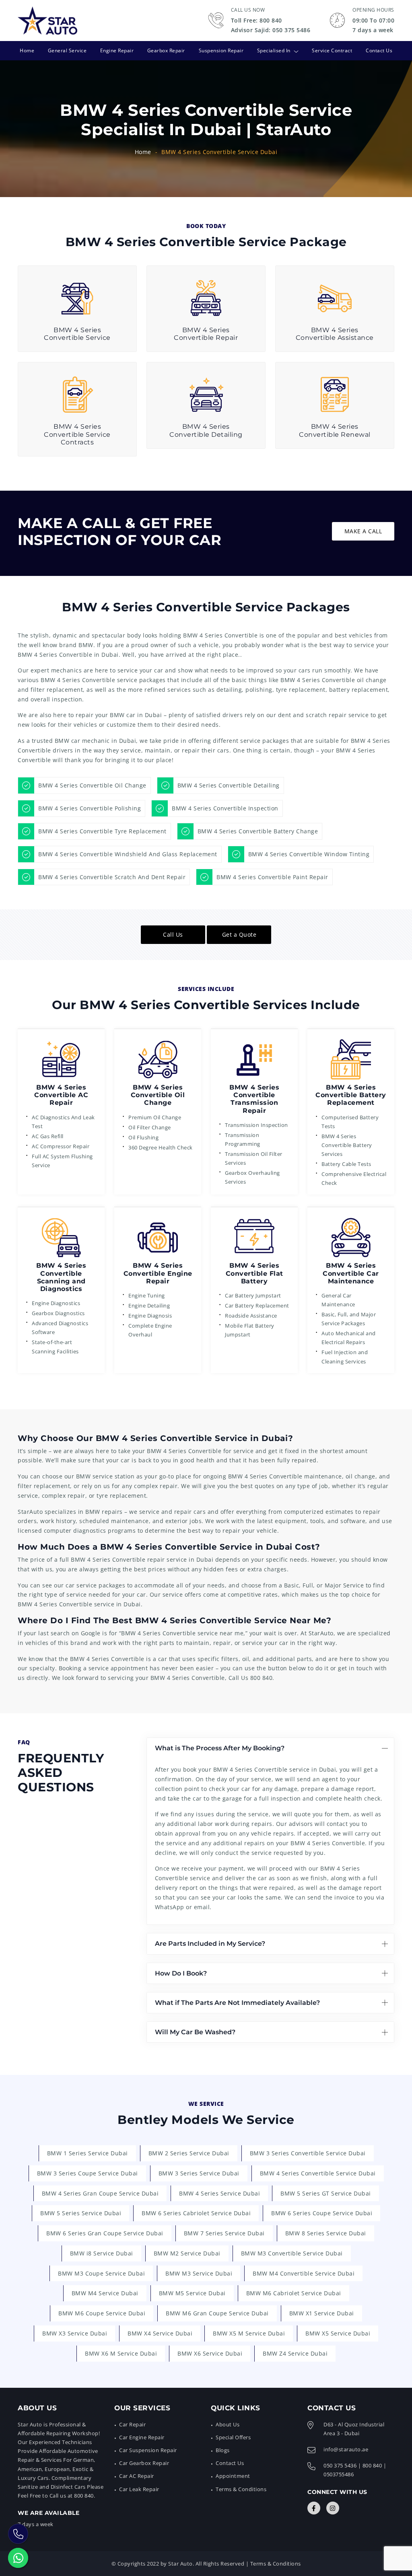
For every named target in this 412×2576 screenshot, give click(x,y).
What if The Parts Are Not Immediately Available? (237, 2003)
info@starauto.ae (346, 2449)
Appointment (233, 2476)
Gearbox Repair (166, 50)
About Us (228, 2424)
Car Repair (132, 2424)
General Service (67, 50)
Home (27, 50)
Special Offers (233, 2437)
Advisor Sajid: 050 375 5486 (271, 30)
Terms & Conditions (241, 2489)
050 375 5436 (340, 2465)
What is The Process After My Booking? (220, 1748)
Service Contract (332, 50)
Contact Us (379, 50)
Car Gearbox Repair (144, 2463)
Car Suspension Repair (148, 2450)
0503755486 (339, 2474)
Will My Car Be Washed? (195, 2032)
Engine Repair (117, 50)
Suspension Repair (221, 50)
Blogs (223, 2450)
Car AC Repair (137, 2476)
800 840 (262, 1678)
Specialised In (274, 50)
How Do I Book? (181, 1973)
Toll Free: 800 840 (256, 20)
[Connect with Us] (314, 2508)
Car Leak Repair (139, 2489)
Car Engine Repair (142, 2437)
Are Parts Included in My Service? (210, 1944)
